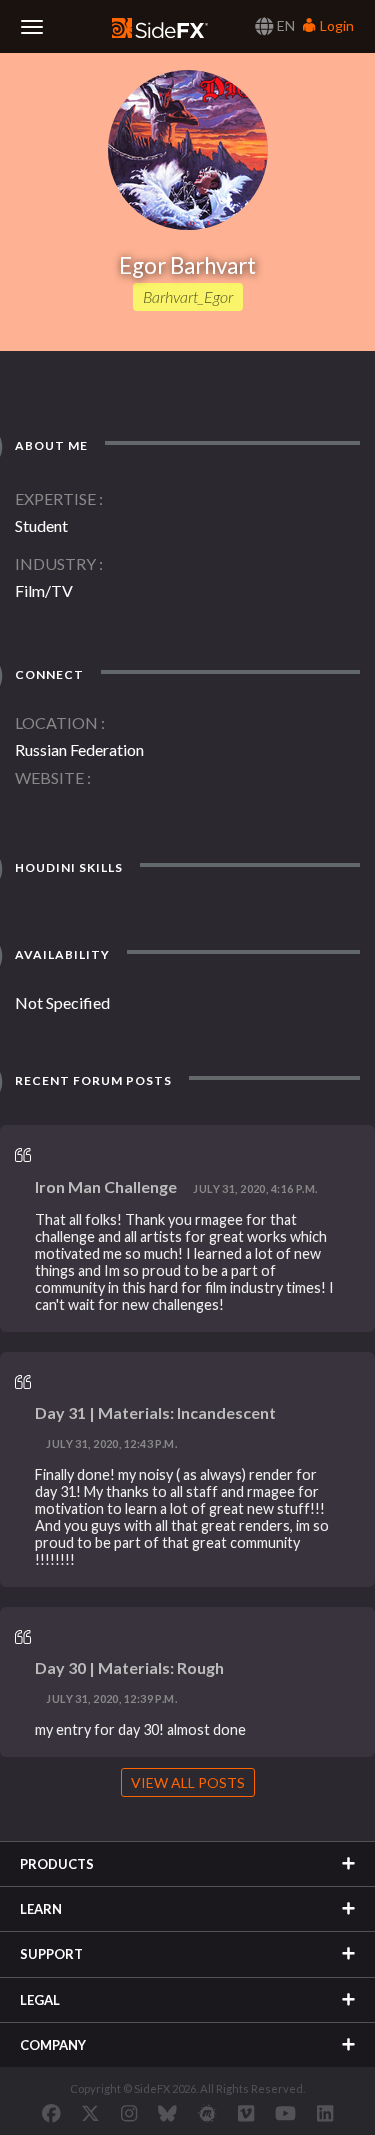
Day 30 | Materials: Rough (129, 1667)
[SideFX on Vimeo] (246, 2113)
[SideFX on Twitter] (90, 2113)
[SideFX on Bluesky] (167, 2113)
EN (284, 25)
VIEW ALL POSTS (188, 1782)
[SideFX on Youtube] (285, 2113)
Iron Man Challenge (106, 1186)
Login (335, 25)
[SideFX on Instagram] (129, 2113)
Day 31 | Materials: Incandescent (155, 1412)
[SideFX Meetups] (207, 2113)
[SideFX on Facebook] (51, 2113)
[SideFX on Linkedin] (325, 2113)
